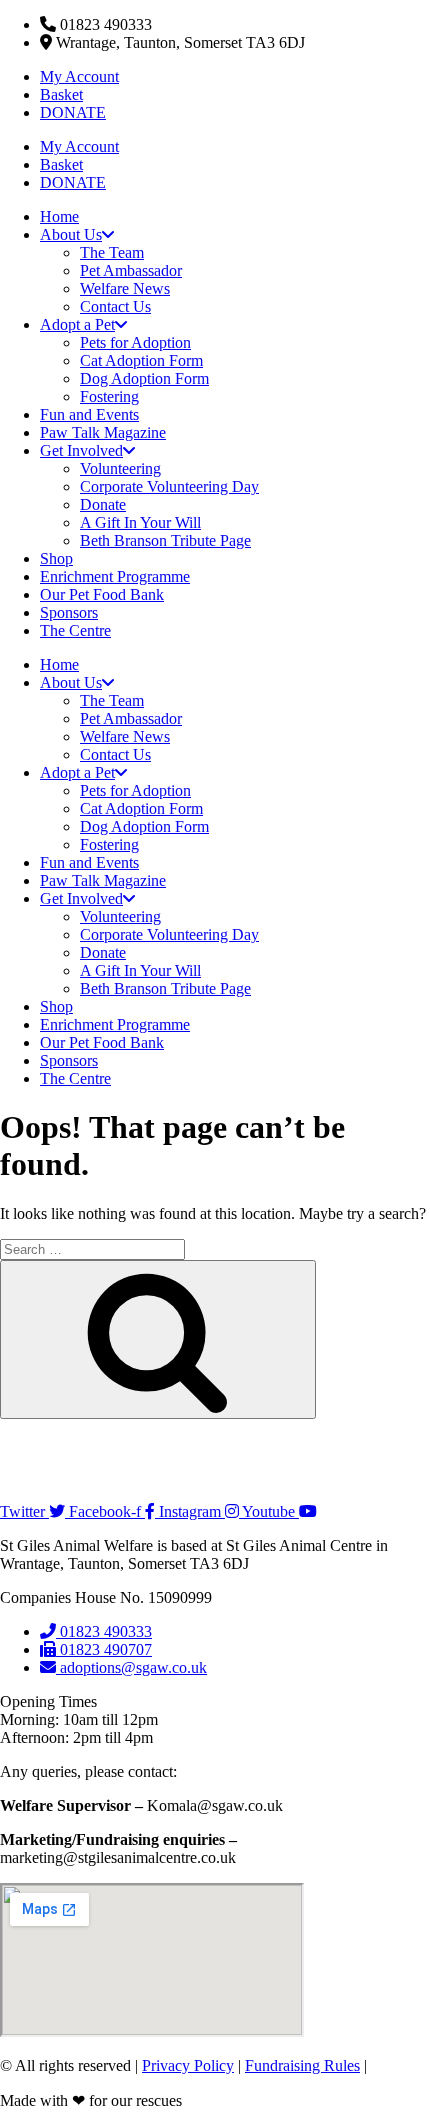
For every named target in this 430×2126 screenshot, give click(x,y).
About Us (71, 234)
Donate (103, 504)
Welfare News (125, 288)
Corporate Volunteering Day (169, 486)
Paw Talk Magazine (103, 432)
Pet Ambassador (131, 270)
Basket (61, 94)
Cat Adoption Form (141, 360)
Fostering (109, 396)
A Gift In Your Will (140, 522)
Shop (56, 558)
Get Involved (81, 450)
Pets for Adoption (135, 342)
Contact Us (115, 306)
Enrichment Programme (115, 576)
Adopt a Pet (77, 324)
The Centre (75, 630)
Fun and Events (89, 414)
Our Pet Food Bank (102, 594)
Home (59, 216)
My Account (79, 76)
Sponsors (69, 612)
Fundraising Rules (302, 2065)
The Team (112, 252)
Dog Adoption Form (144, 378)
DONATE (73, 112)
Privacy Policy (188, 2065)
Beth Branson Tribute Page (165, 540)
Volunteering (120, 468)
